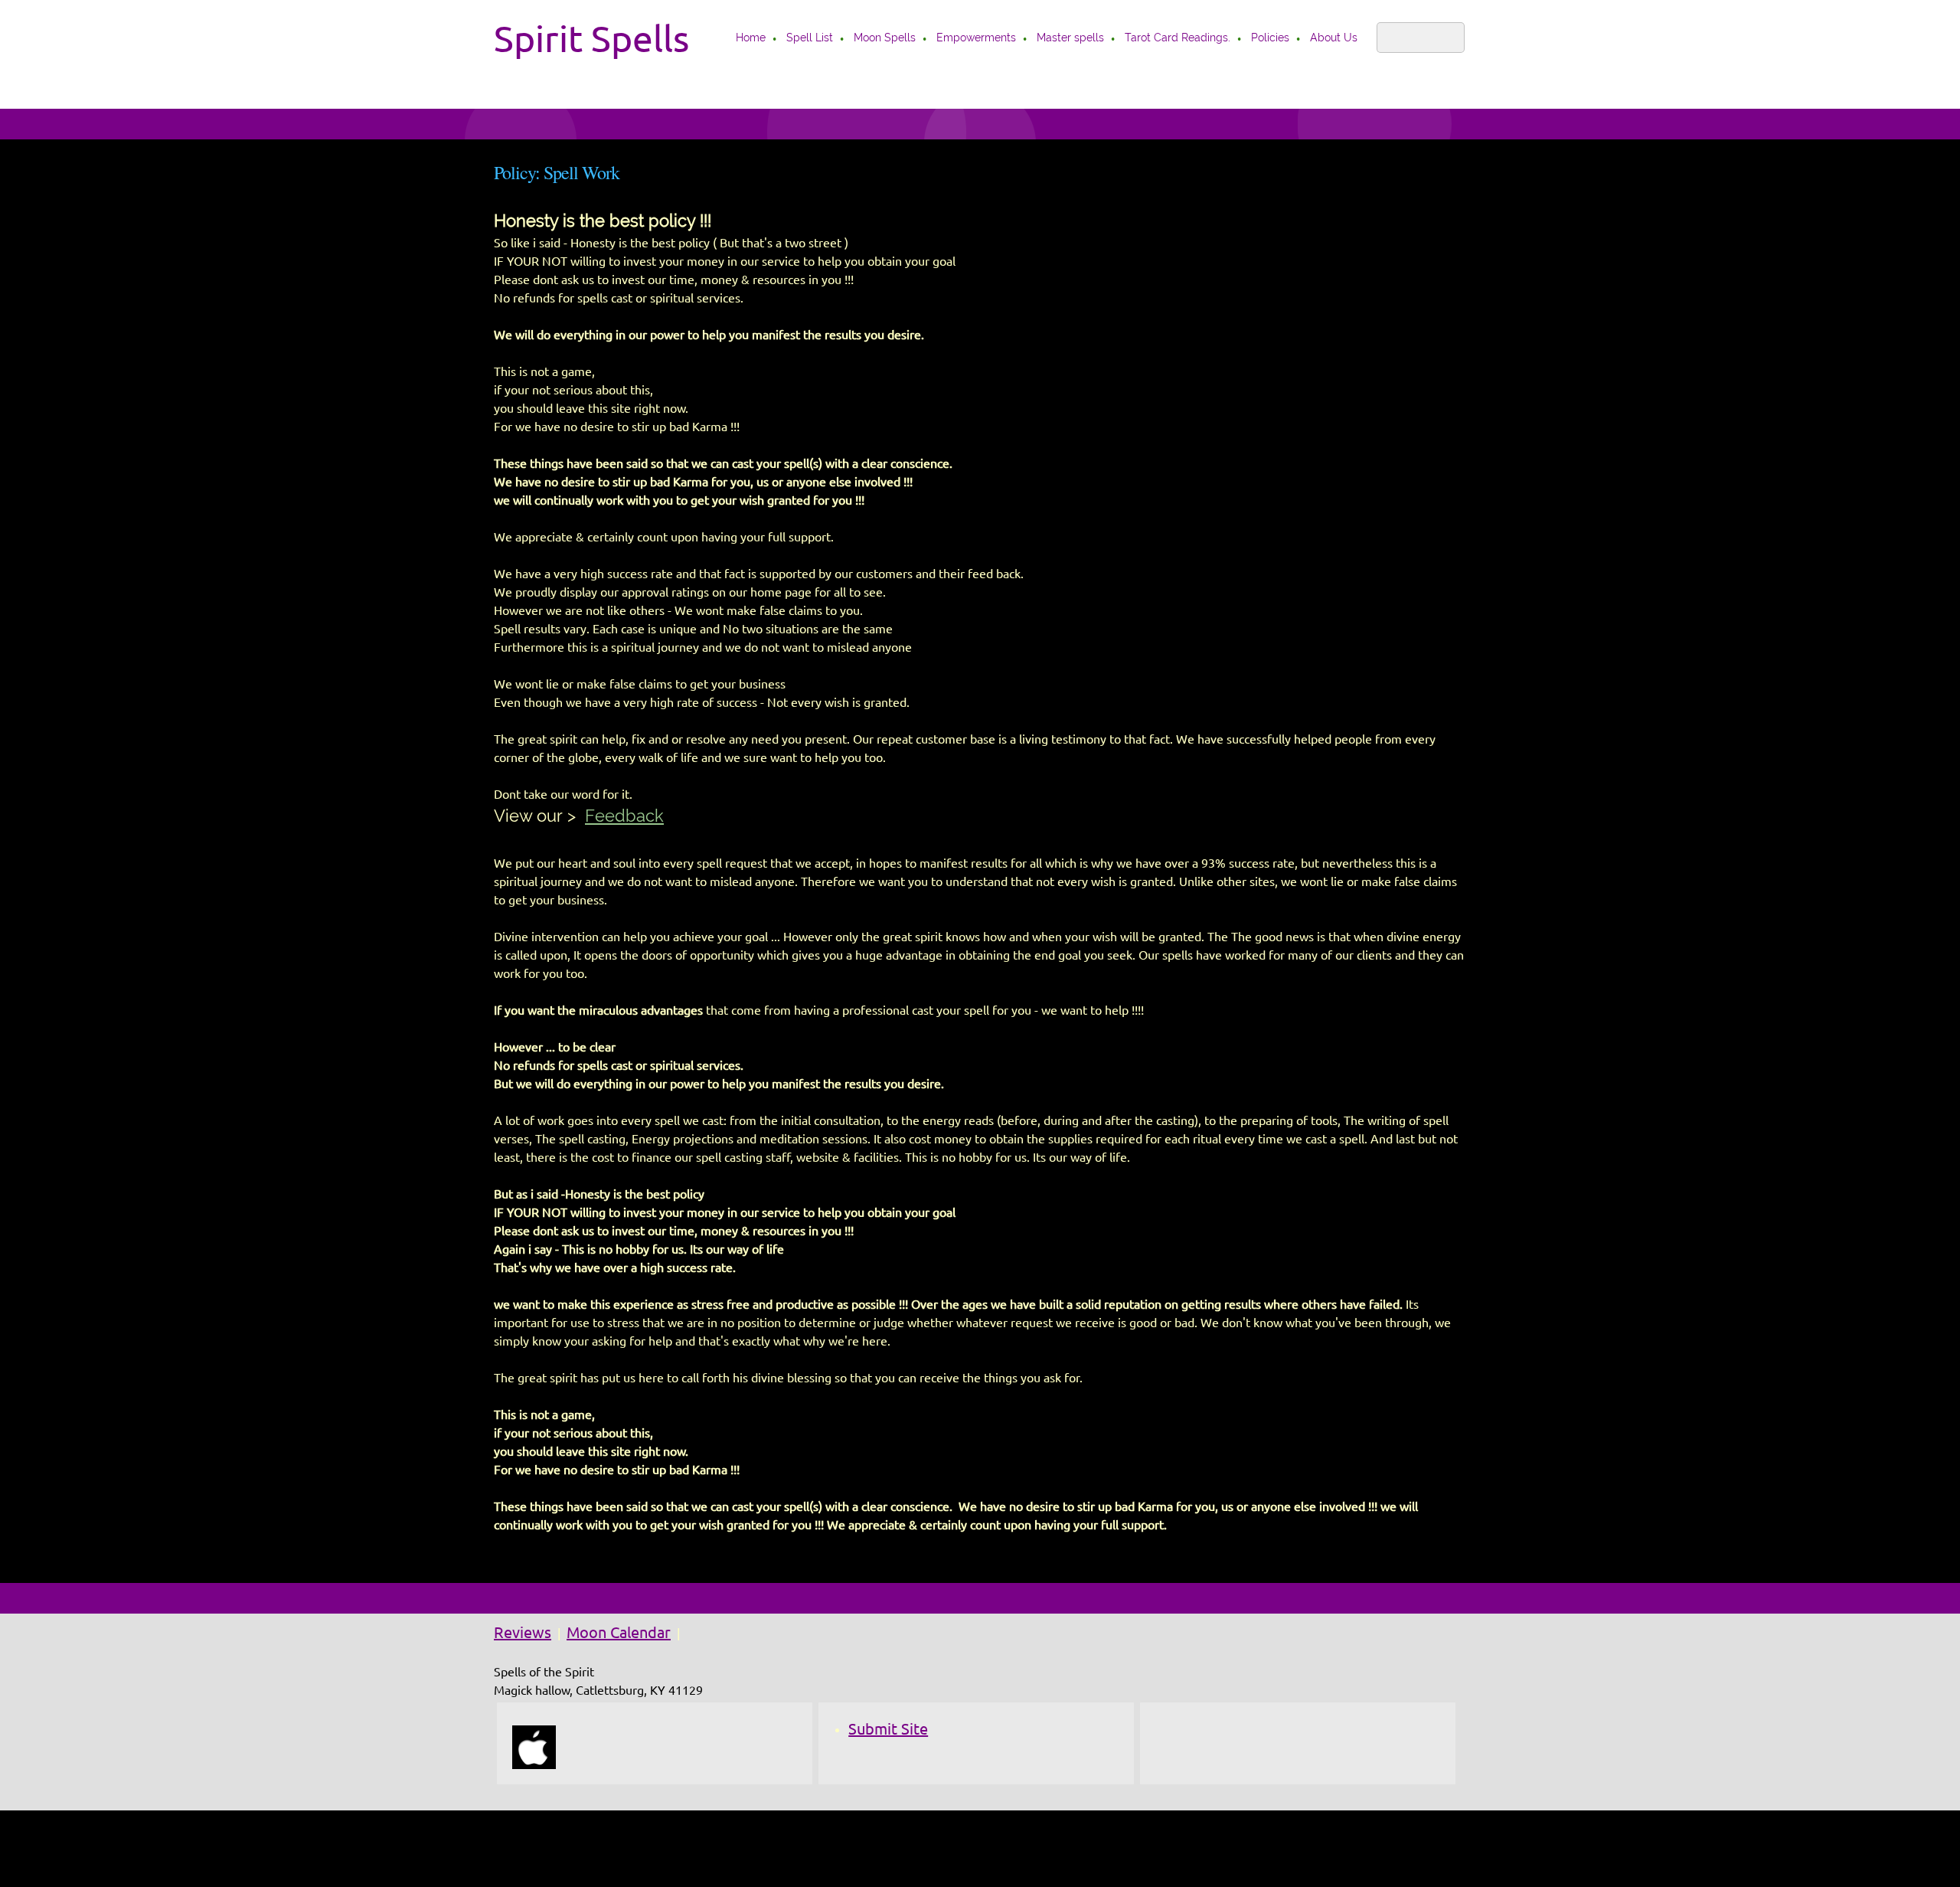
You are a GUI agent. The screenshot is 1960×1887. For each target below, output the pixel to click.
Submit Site (888, 1729)
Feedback (624, 816)
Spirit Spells (591, 38)
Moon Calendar (619, 1632)
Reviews (523, 1632)
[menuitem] (751, 39)
